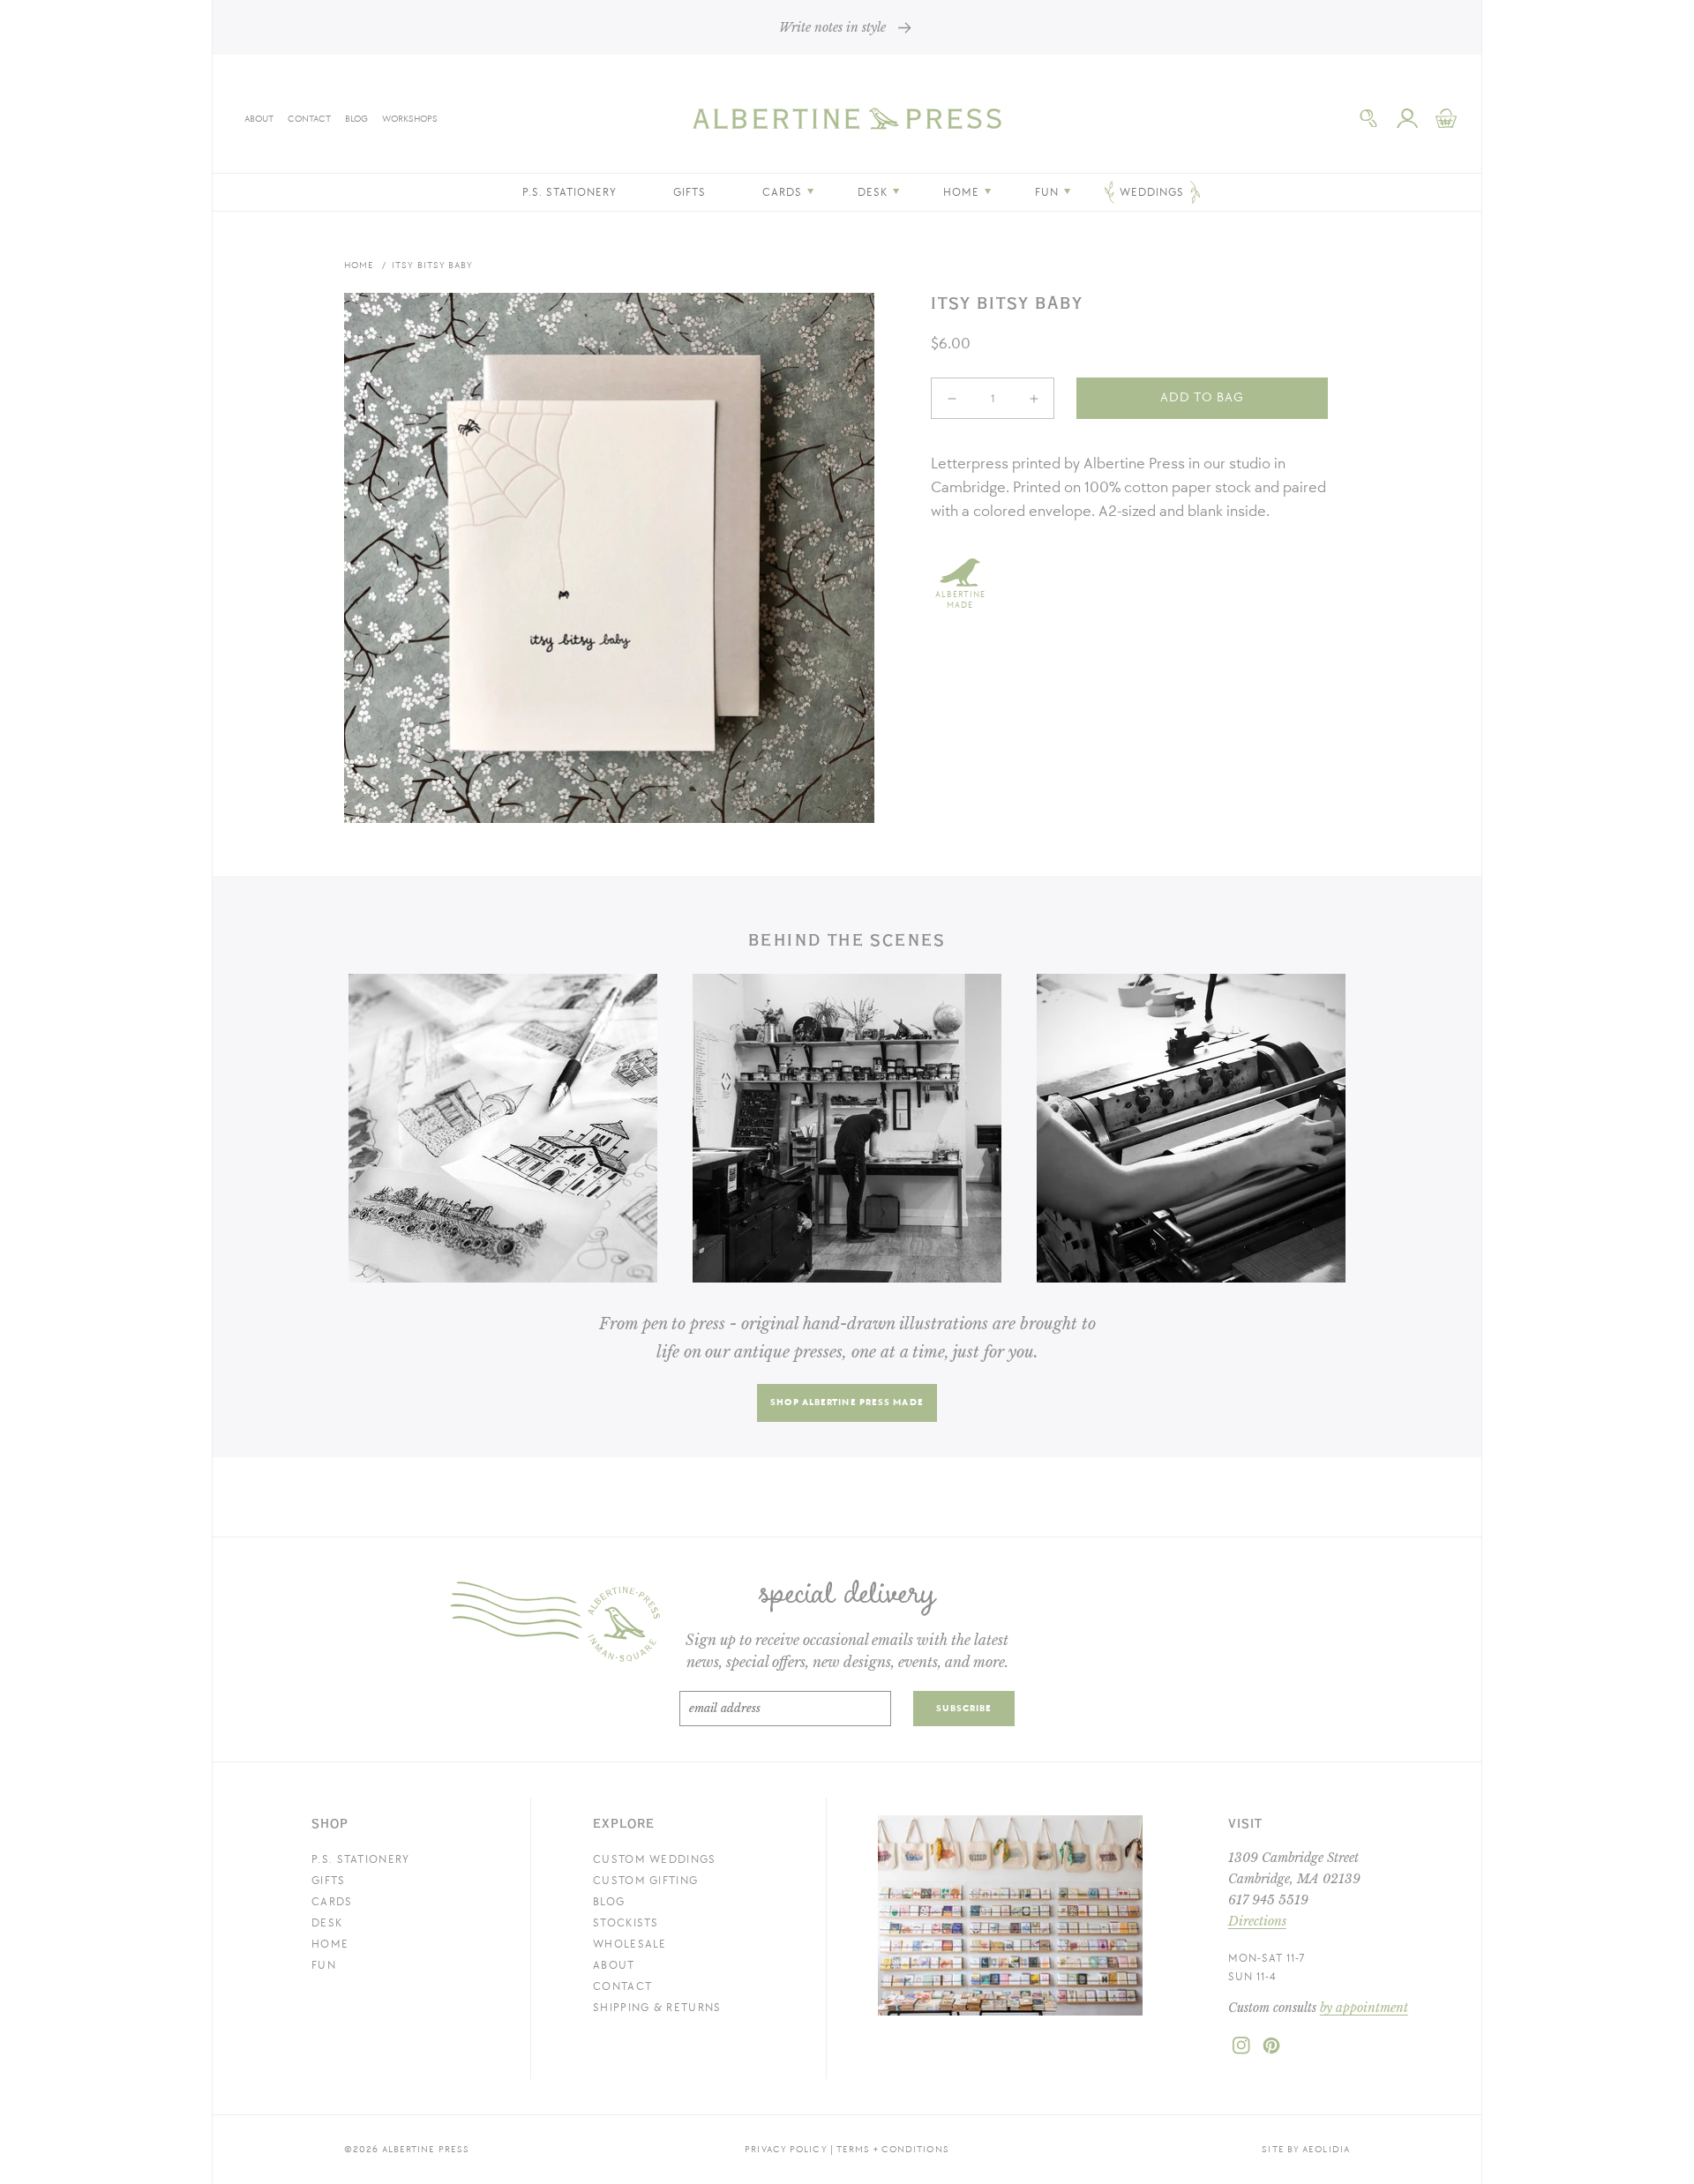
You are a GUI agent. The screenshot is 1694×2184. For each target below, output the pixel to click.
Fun (324, 1965)
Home (359, 265)
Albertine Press (426, 2149)
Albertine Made (960, 600)
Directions (1257, 1921)
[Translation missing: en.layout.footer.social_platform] (1241, 2051)
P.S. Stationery (361, 1859)
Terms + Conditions (893, 2149)
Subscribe (964, 1708)
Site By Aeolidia (1306, 2149)
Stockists (626, 1923)
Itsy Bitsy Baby (433, 265)
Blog (356, 119)
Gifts (329, 1881)
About (259, 119)
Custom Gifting (645, 1881)
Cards (332, 1902)
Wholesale (630, 1944)
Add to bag (1202, 397)
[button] (1368, 118)
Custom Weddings (655, 1859)
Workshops (410, 119)
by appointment (1364, 2008)
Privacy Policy (786, 2149)
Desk (327, 1923)
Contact (309, 119)
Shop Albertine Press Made (847, 1402)
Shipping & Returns (657, 2008)
